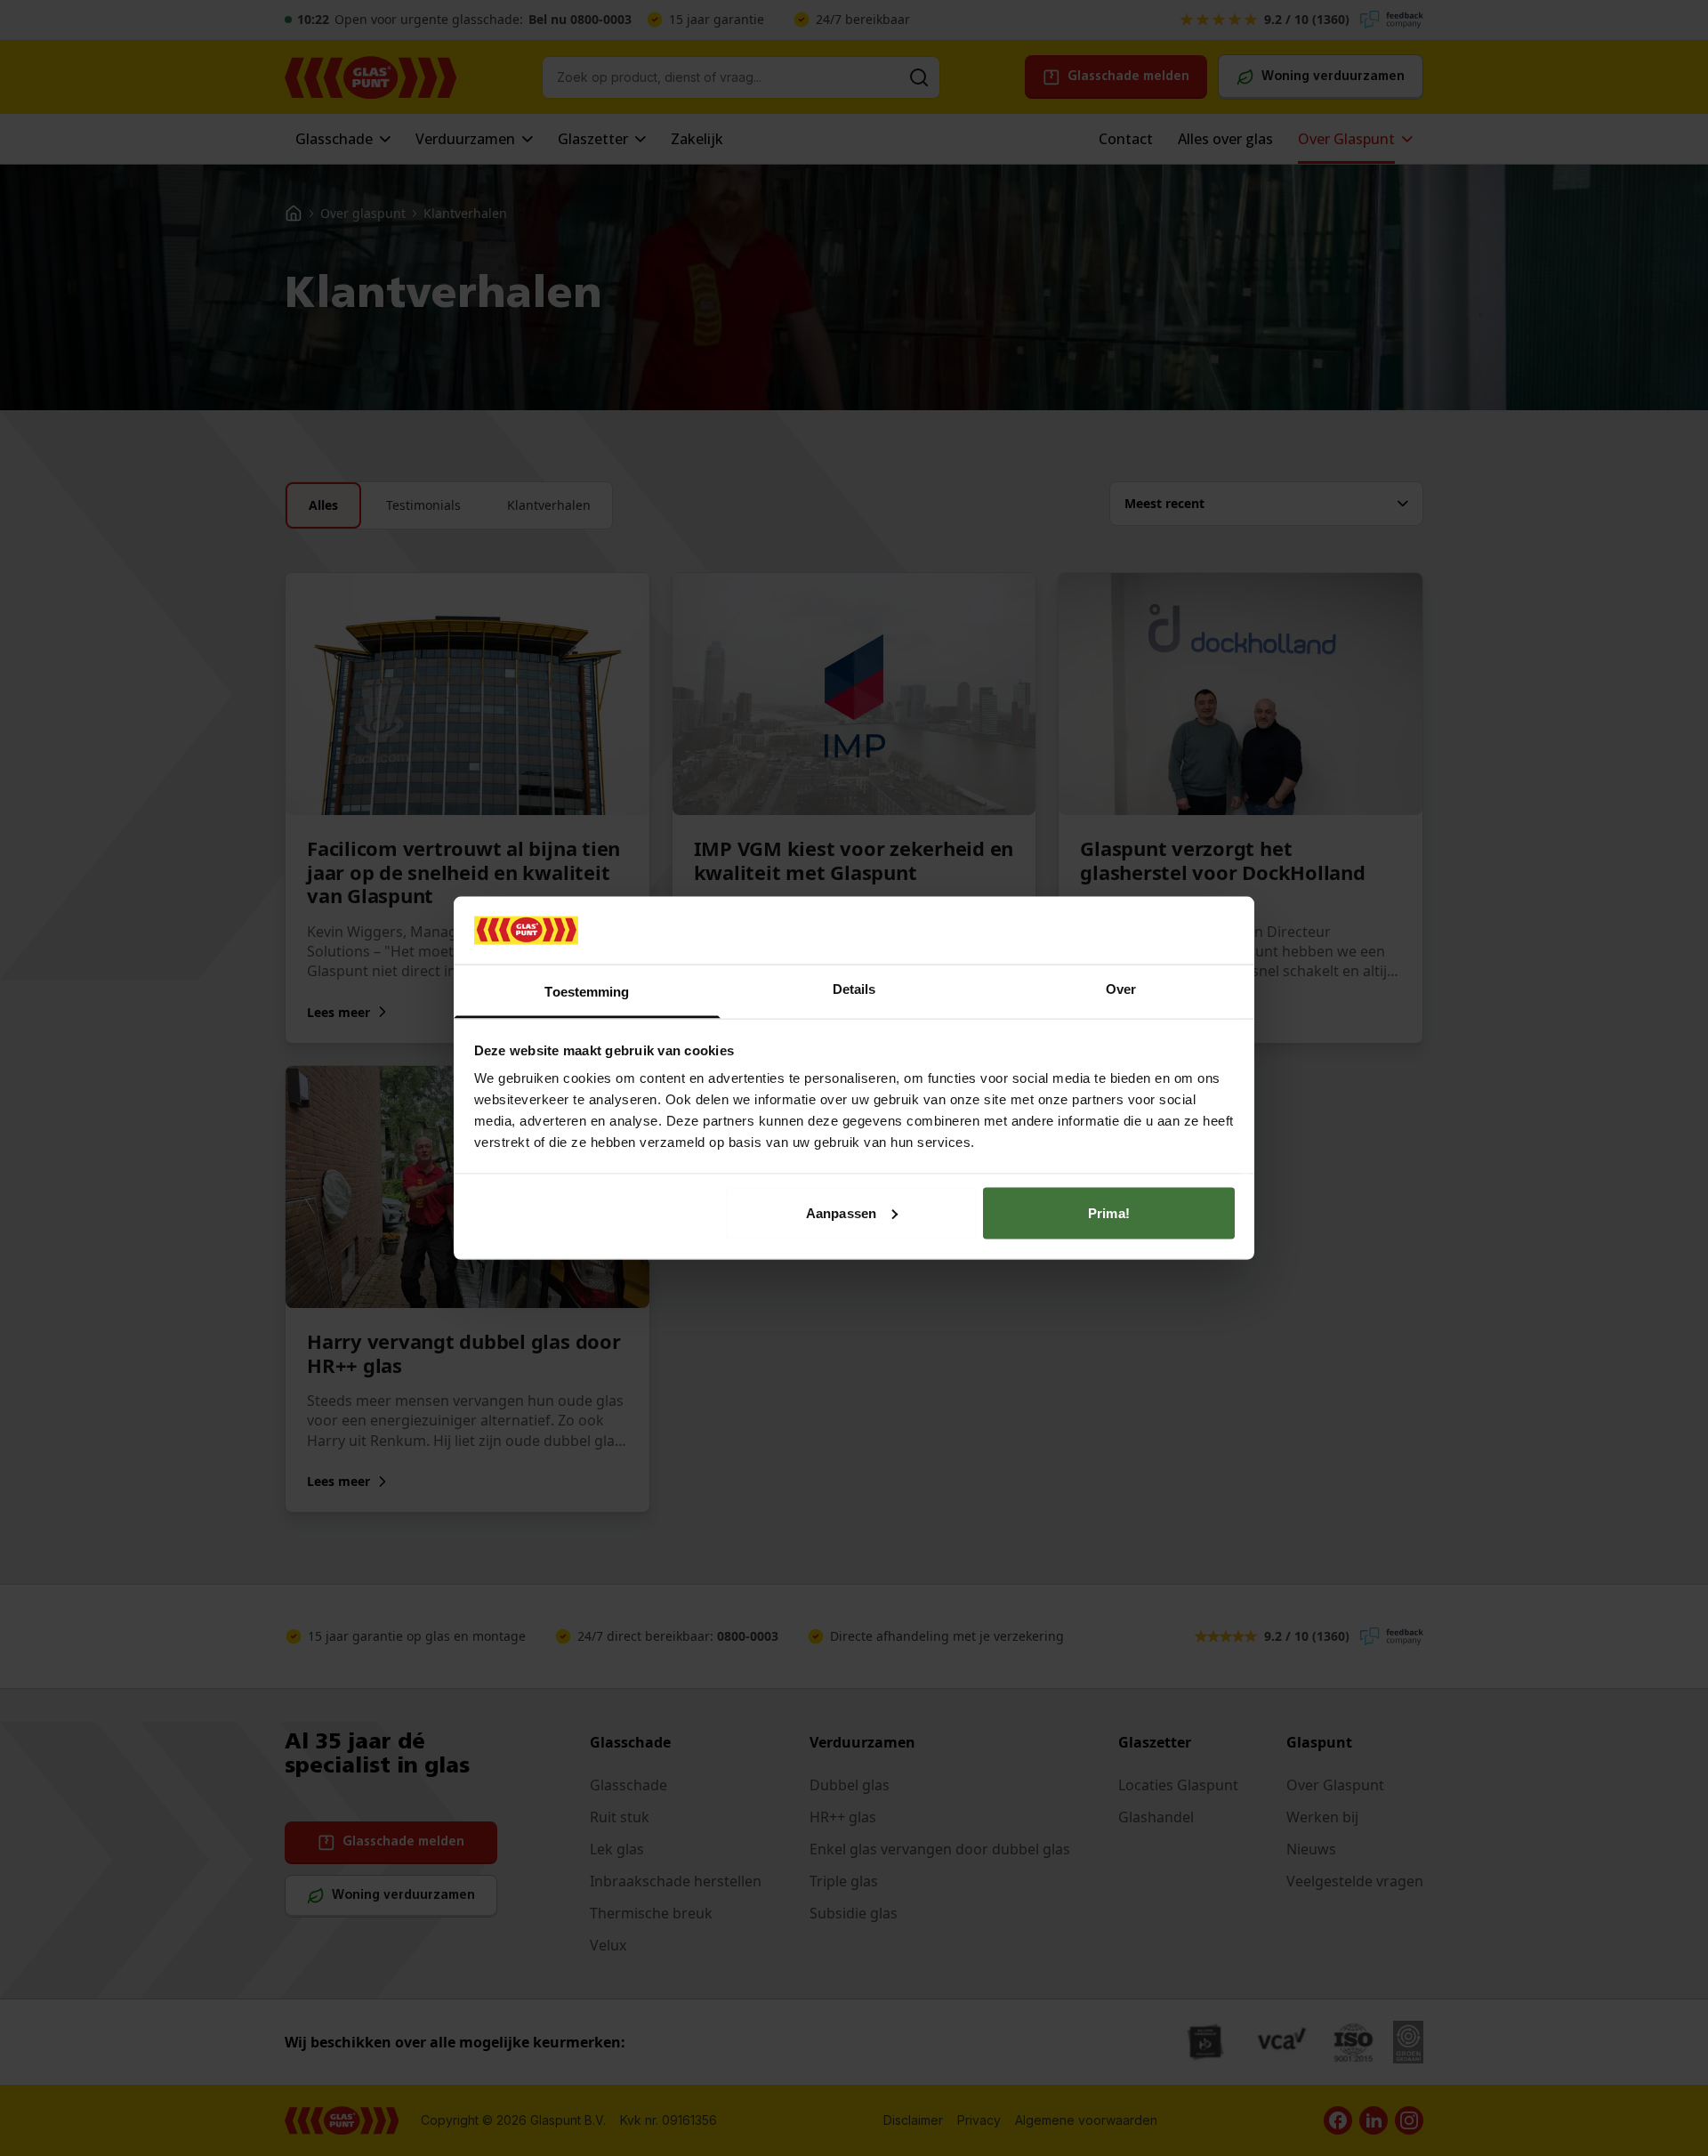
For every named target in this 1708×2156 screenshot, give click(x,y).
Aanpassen (841, 1212)
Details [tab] (854, 989)
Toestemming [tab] (587, 992)
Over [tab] (1121, 989)
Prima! (1109, 1212)
